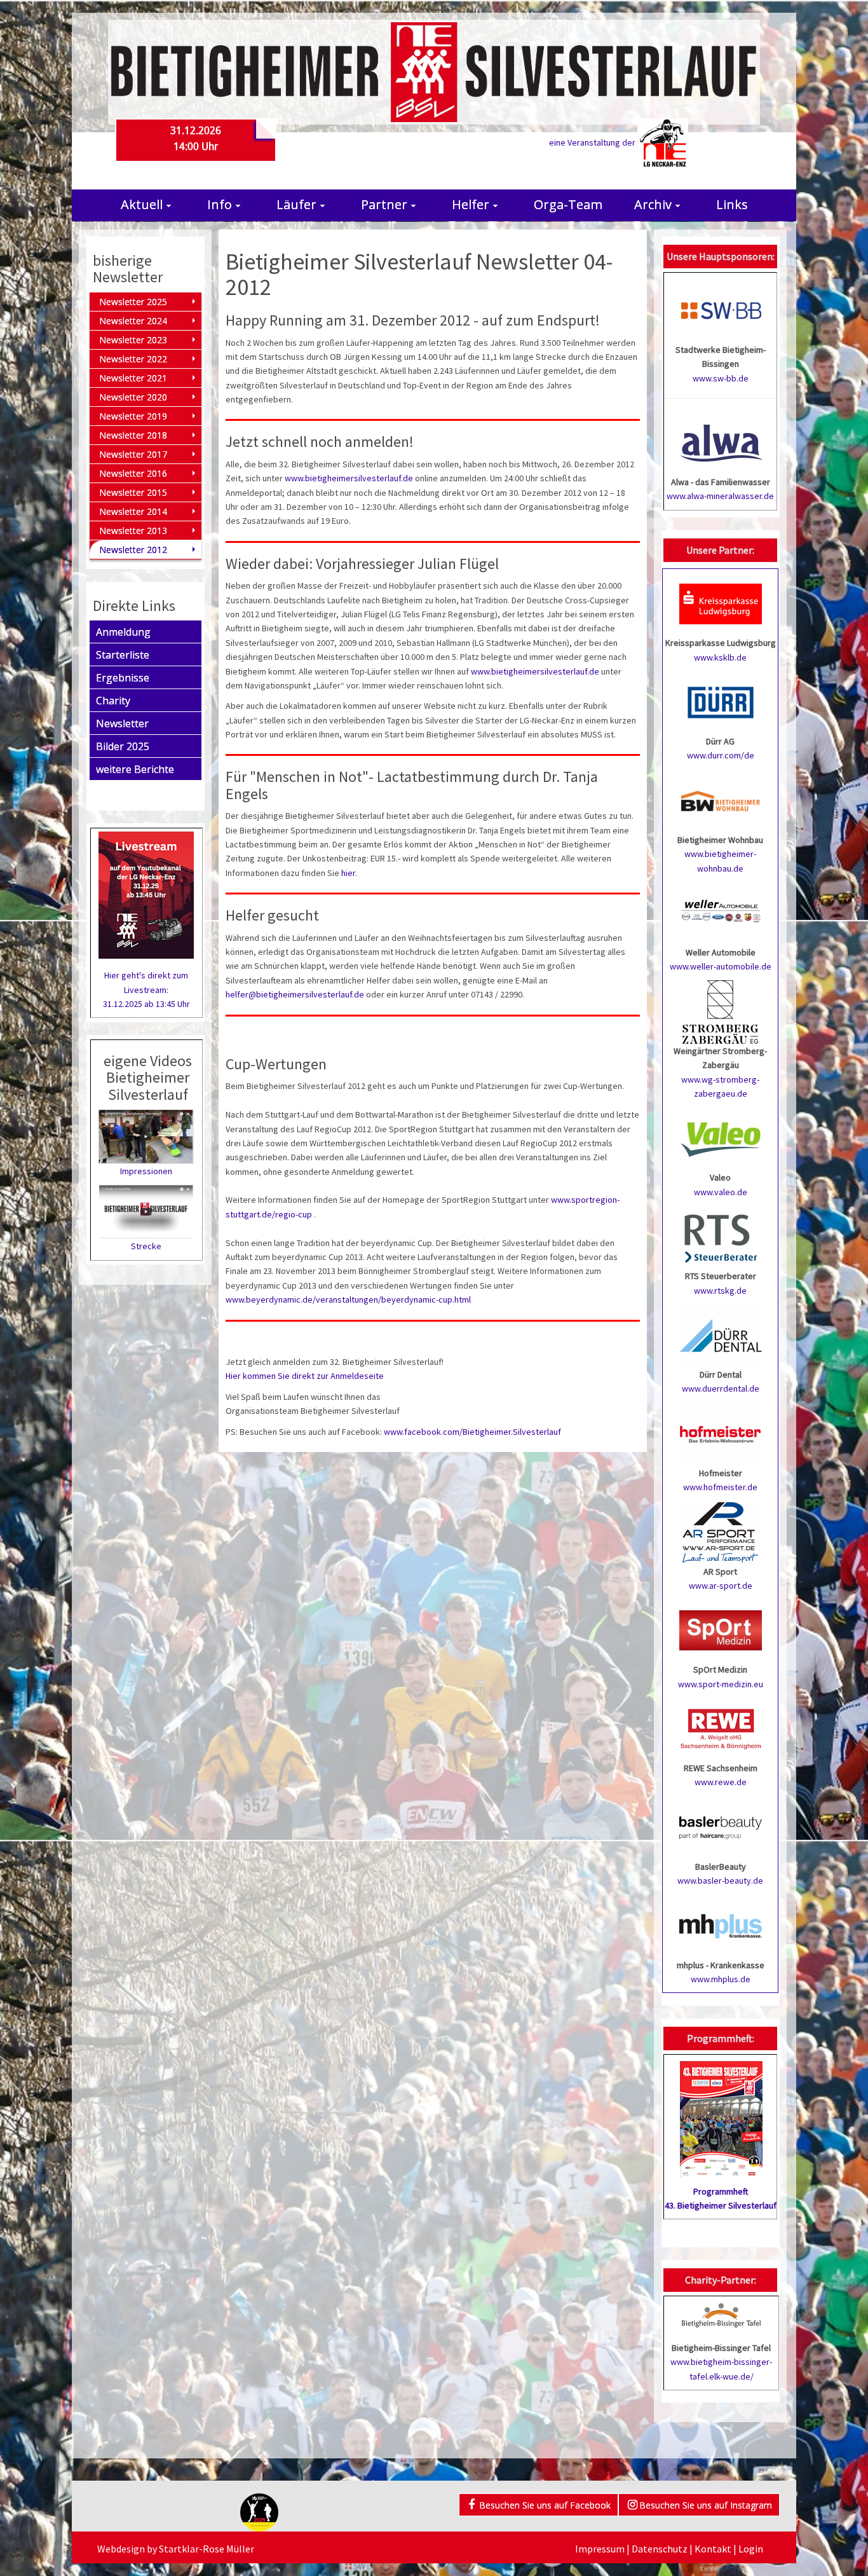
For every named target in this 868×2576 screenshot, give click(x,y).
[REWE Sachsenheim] (721, 1728)
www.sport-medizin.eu (721, 1684)
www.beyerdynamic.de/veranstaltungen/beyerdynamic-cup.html (348, 1299)
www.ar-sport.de (721, 1586)
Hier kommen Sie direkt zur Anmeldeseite (305, 1376)
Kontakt (713, 2549)
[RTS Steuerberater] (721, 1237)
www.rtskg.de (720, 1291)
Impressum (600, 2549)
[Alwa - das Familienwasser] (721, 442)
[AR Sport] (721, 1531)
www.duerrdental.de (721, 1388)
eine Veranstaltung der (593, 142)
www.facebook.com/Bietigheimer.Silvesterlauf (472, 1432)
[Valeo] (721, 1138)
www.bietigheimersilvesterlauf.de (349, 478)
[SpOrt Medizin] (721, 1630)
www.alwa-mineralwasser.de (720, 496)
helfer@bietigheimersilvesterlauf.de (295, 994)
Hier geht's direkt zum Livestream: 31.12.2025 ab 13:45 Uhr (146, 990)
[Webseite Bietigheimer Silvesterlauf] (434, 71)
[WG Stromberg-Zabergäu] (721, 1011)
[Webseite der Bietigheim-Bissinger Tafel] (721, 2314)
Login (751, 2549)
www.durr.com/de (721, 755)
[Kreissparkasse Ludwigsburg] (721, 603)
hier (348, 873)
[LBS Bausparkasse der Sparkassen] (721, 1826)
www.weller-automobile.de (721, 966)
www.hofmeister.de (720, 1487)
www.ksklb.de (720, 657)
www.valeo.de (721, 1192)
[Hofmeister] (721, 1433)
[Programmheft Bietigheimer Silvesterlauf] (721, 2115)
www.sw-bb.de (721, 378)
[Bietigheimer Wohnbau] (721, 800)
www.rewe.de (721, 1782)
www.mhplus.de (721, 1979)
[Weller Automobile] (721, 912)
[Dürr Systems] (721, 701)
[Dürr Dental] (721, 1334)
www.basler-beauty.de (720, 1881)
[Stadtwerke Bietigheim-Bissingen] (721, 310)
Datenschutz (660, 2549)
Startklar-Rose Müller (207, 2549)
